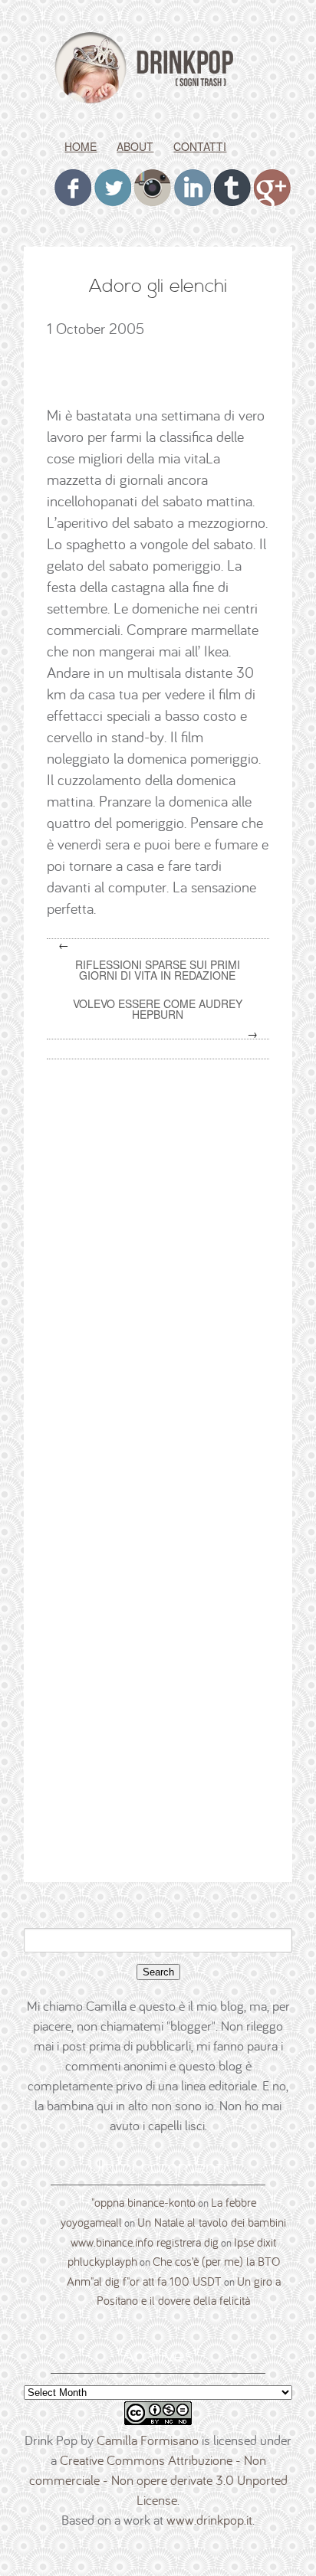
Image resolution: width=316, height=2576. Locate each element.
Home (81, 146)
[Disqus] (163, 1266)
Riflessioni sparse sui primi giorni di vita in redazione (158, 970)
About (135, 146)
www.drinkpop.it (209, 2520)
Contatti (200, 146)
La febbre (234, 2202)
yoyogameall (91, 2222)
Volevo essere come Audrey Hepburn (158, 1009)
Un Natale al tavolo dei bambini (212, 2222)
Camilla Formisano (148, 2440)
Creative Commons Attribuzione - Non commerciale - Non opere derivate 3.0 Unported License (158, 2480)
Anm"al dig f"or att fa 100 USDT (144, 2281)
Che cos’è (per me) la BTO (216, 2261)
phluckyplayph (102, 2261)
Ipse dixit (255, 2242)
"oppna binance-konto (143, 2202)
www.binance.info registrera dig (145, 2242)
